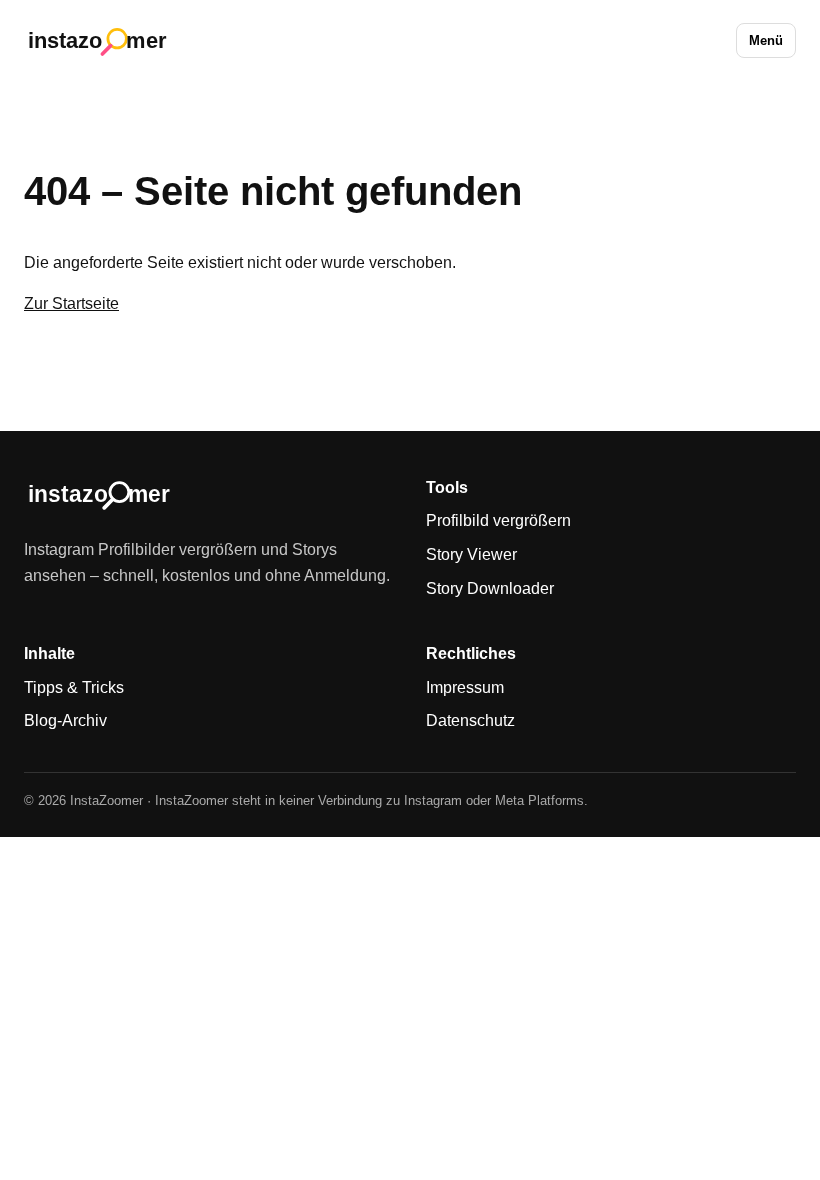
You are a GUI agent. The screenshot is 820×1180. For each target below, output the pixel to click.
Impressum (465, 687)
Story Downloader (490, 588)
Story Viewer (471, 554)
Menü (766, 40)
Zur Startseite (71, 303)
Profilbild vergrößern (498, 520)
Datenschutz (470, 720)
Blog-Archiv (65, 720)
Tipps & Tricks (74, 687)
